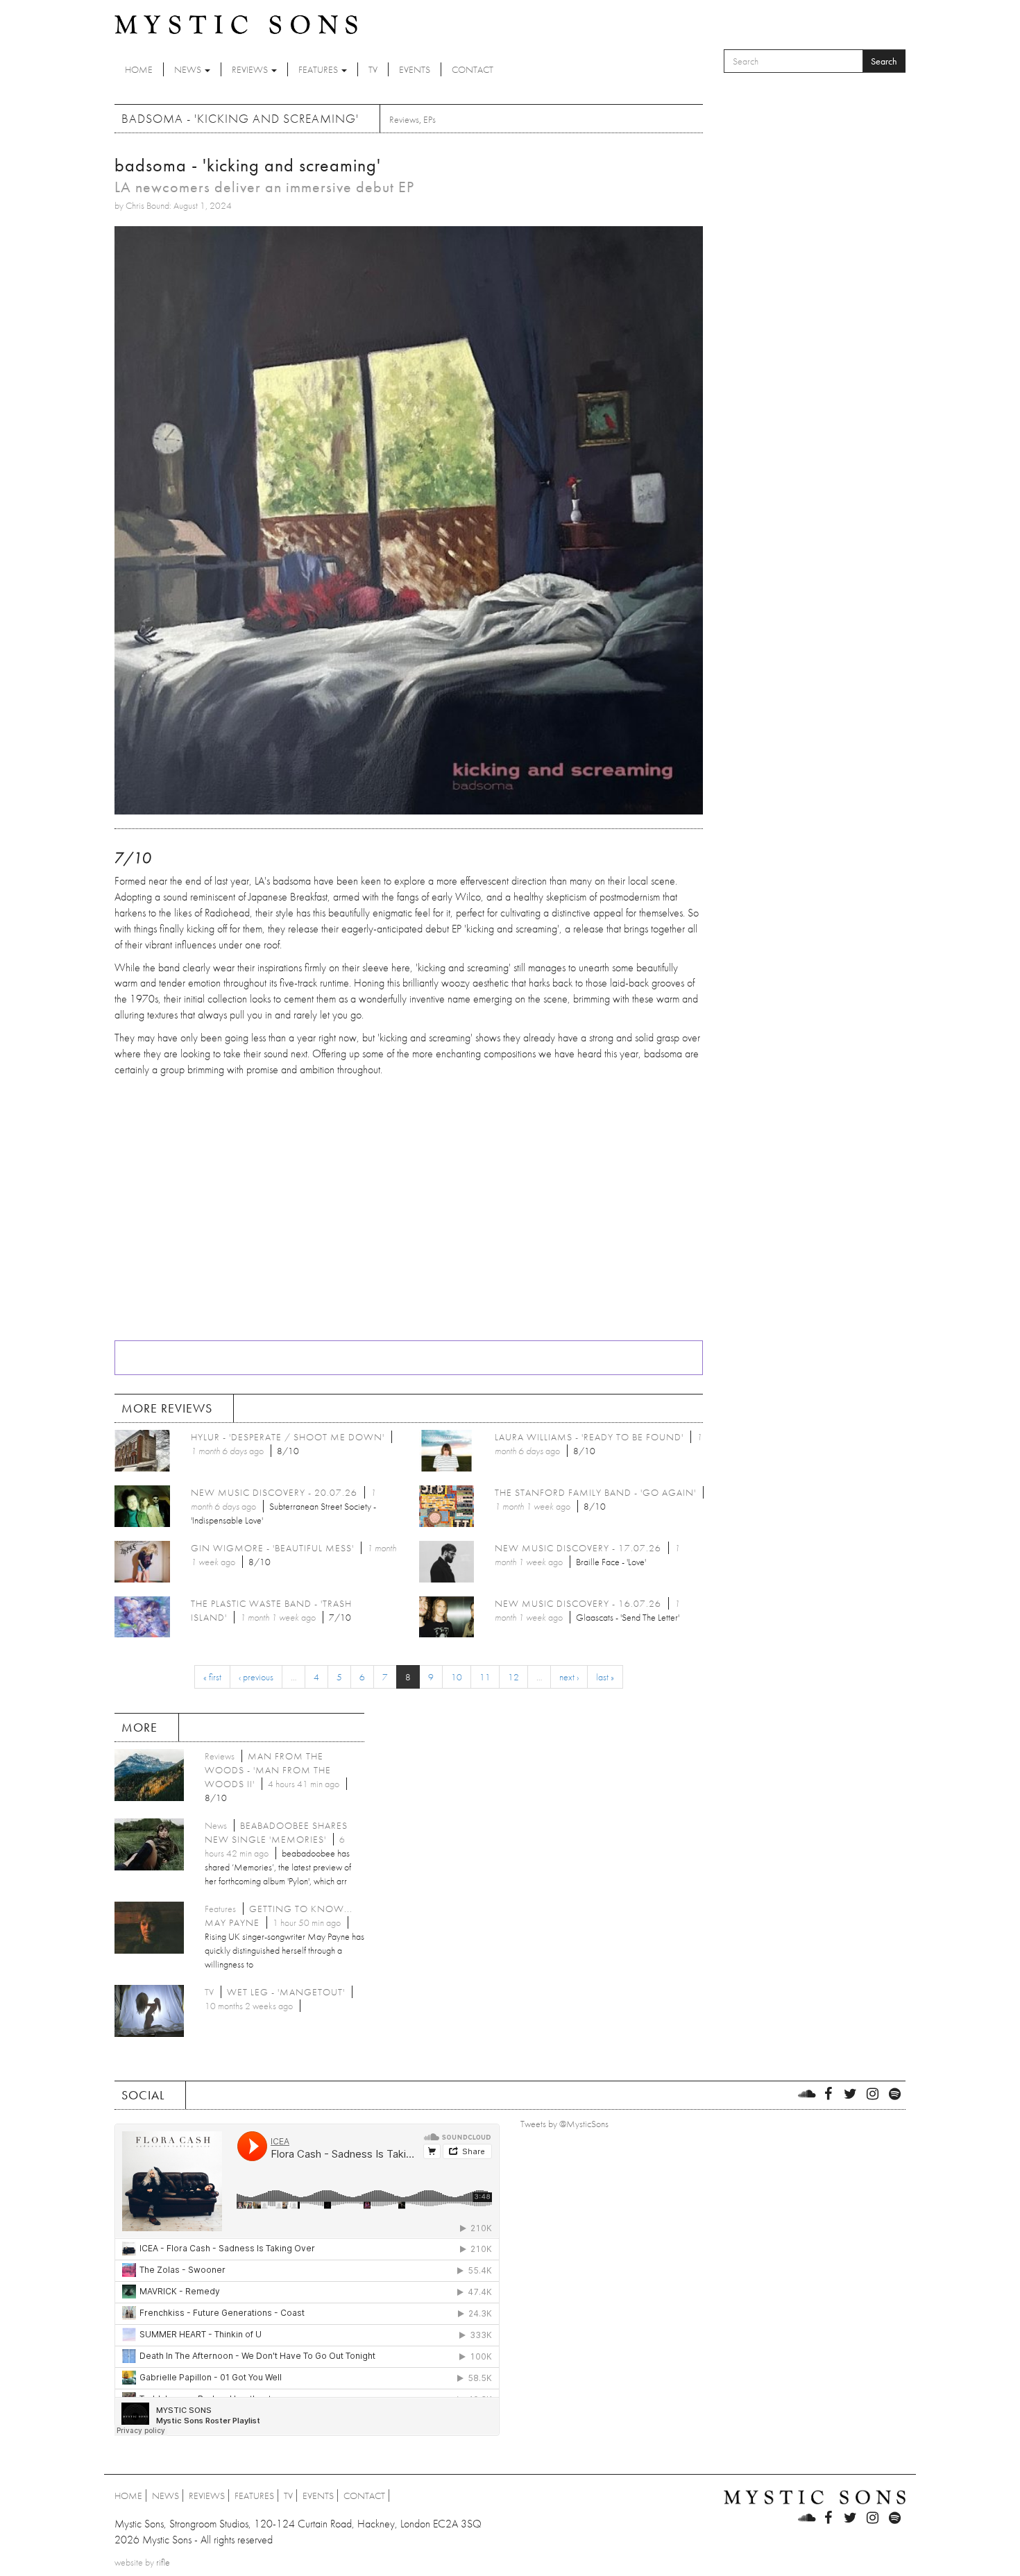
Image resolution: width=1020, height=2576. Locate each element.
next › (569, 1677)
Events (415, 69)
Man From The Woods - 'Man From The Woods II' (268, 1770)
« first (212, 1677)
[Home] (236, 24)
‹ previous (256, 1677)
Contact (473, 69)
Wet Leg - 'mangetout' (286, 1992)
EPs (430, 119)
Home (139, 69)
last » (605, 1677)
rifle (163, 2562)
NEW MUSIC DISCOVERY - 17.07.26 (578, 1548)
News (189, 69)
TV (373, 69)
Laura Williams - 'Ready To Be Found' (589, 1437)
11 (485, 1677)
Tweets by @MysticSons (564, 2124)
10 (457, 1677)
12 (513, 1677)
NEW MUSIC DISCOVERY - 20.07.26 (274, 1492)
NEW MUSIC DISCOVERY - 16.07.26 (578, 1603)
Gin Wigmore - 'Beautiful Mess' (272, 1548)
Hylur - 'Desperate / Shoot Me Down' (288, 1437)
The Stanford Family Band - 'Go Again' (595, 1492)
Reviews (251, 69)
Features (319, 69)
